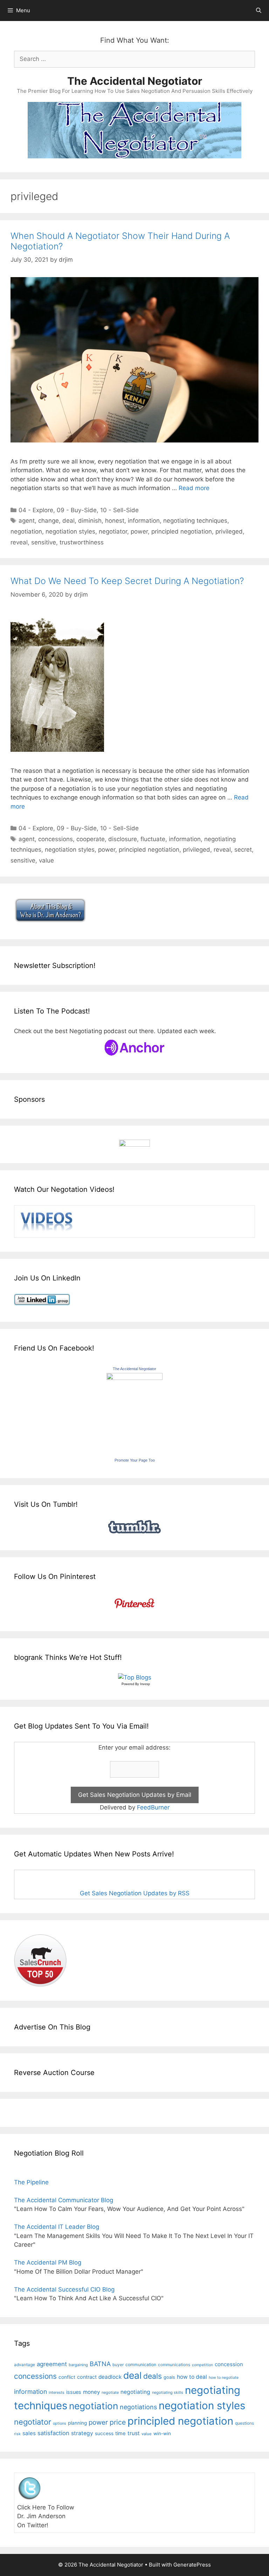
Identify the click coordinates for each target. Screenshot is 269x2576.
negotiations (138, 2407)
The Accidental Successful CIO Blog (64, 2289)
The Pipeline (31, 2182)
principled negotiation (182, 531)
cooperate (91, 839)
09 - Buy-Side (77, 510)
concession (229, 2364)
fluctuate (153, 839)
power (139, 531)
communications (174, 2365)
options (60, 2423)
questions (244, 2423)
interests (57, 2392)
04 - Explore (36, 510)
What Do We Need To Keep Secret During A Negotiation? (127, 581)
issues (74, 2392)
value (46, 860)
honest (115, 521)
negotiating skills (168, 2392)
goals (169, 2377)
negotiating (135, 2392)
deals (153, 2376)
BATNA (100, 2364)
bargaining (78, 2365)
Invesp (145, 1684)
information (144, 521)
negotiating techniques (195, 521)
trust (134, 2433)
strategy (82, 2433)
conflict (67, 2377)
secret (243, 850)
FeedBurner (153, 1807)
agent (27, 521)
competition (202, 2365)
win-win (162, 2433)
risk (17, 2434)
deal (68, 521)
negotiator (113, 531)
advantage (25, 2365)
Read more (194, 488)
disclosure (123, 839)
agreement (52, 2364)
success (104, 2433)
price (118, 2422)
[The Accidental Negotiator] (134, 1378)
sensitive (44, 542)
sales (29, 2433)
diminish (90, 521)
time (120, 2433)
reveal (19, 542)
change (49, 521)
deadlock (110, 2377)
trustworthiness (82, 542)
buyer (118, 2365)
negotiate (110, 2392)
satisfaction (53, 2433)
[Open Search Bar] (259, 11)
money (91, 2392)
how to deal (192, 2377)
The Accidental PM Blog (48, 2262)
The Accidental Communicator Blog (64, 2200)
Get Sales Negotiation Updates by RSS (135, 1893)
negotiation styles (70, 531)
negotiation (26, 531)
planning (77, 2423)
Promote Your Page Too (135, 1460)
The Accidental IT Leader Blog (57, 2227)
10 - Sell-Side (119, 510)
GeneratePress (192, 2565)
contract (87, 2377)
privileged (229, 531)
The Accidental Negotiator (135, 81)
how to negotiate (224, 2378)
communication (141, 2365)
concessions (56, 839)
